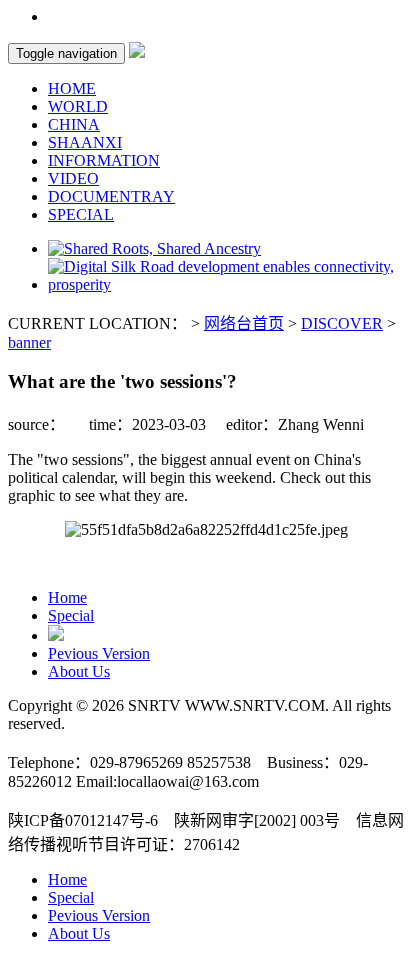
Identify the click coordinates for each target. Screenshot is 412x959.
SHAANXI (85, 142)
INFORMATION (104, 160)
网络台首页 (244, 323)
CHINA (74, 124)
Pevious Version (99, 653)
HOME (72, 88)
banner (29, 342)
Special (71, 615)
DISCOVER (342, 323)
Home (67, 597)
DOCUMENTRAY (111, 196)
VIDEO (73, 178)
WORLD (78, 106)
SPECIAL (81, 214)
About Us (79, 671)
